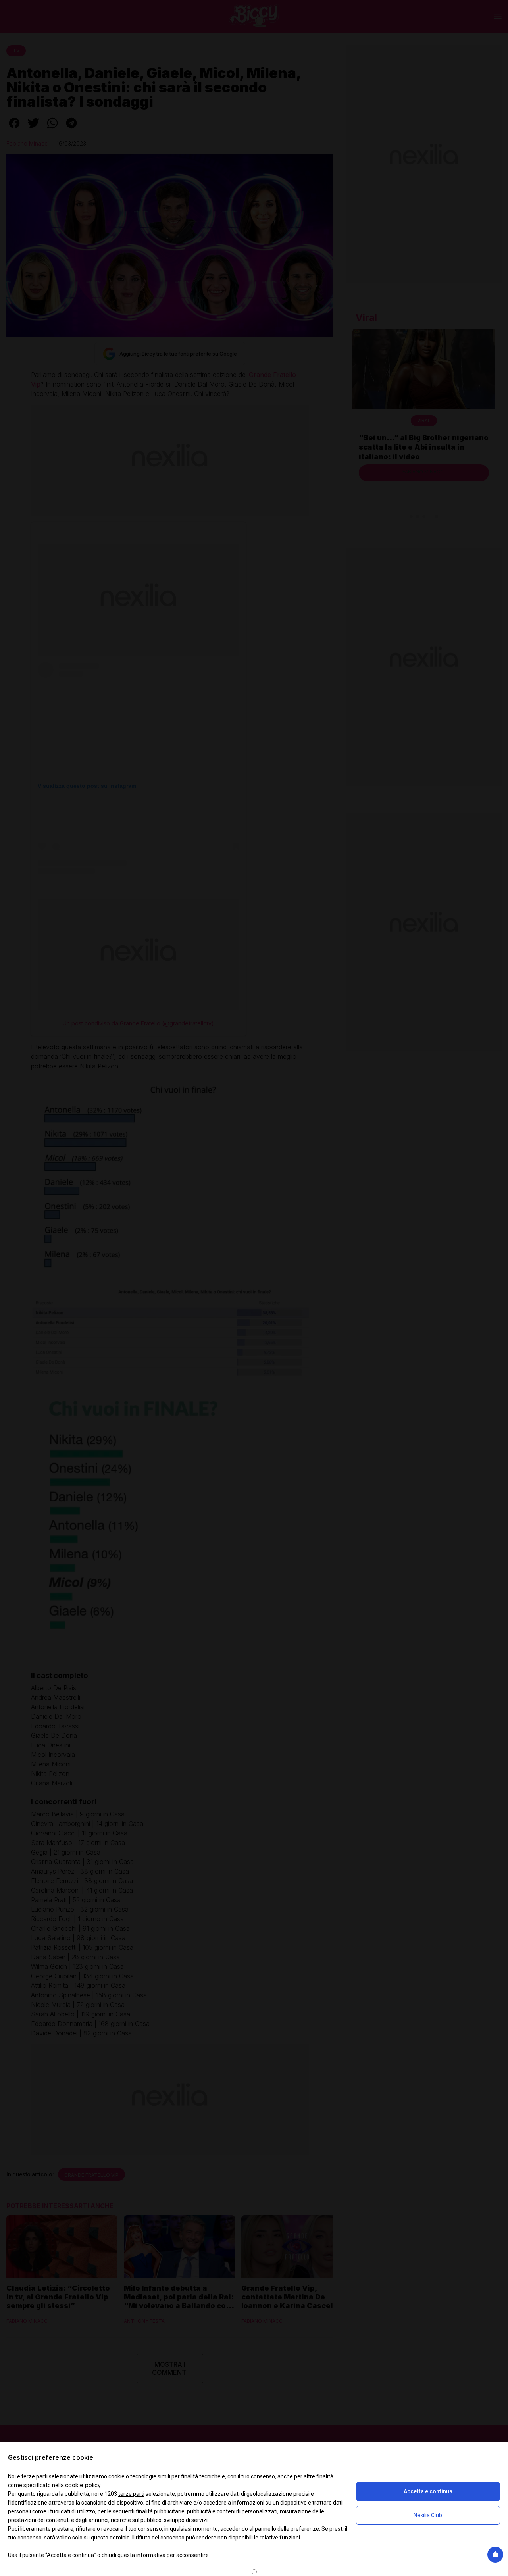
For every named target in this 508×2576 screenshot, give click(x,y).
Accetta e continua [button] (428, 2491)
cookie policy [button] (83, 2485)
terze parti (131, 2494)
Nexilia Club (428, 2515)
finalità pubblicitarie (160, 2511)
